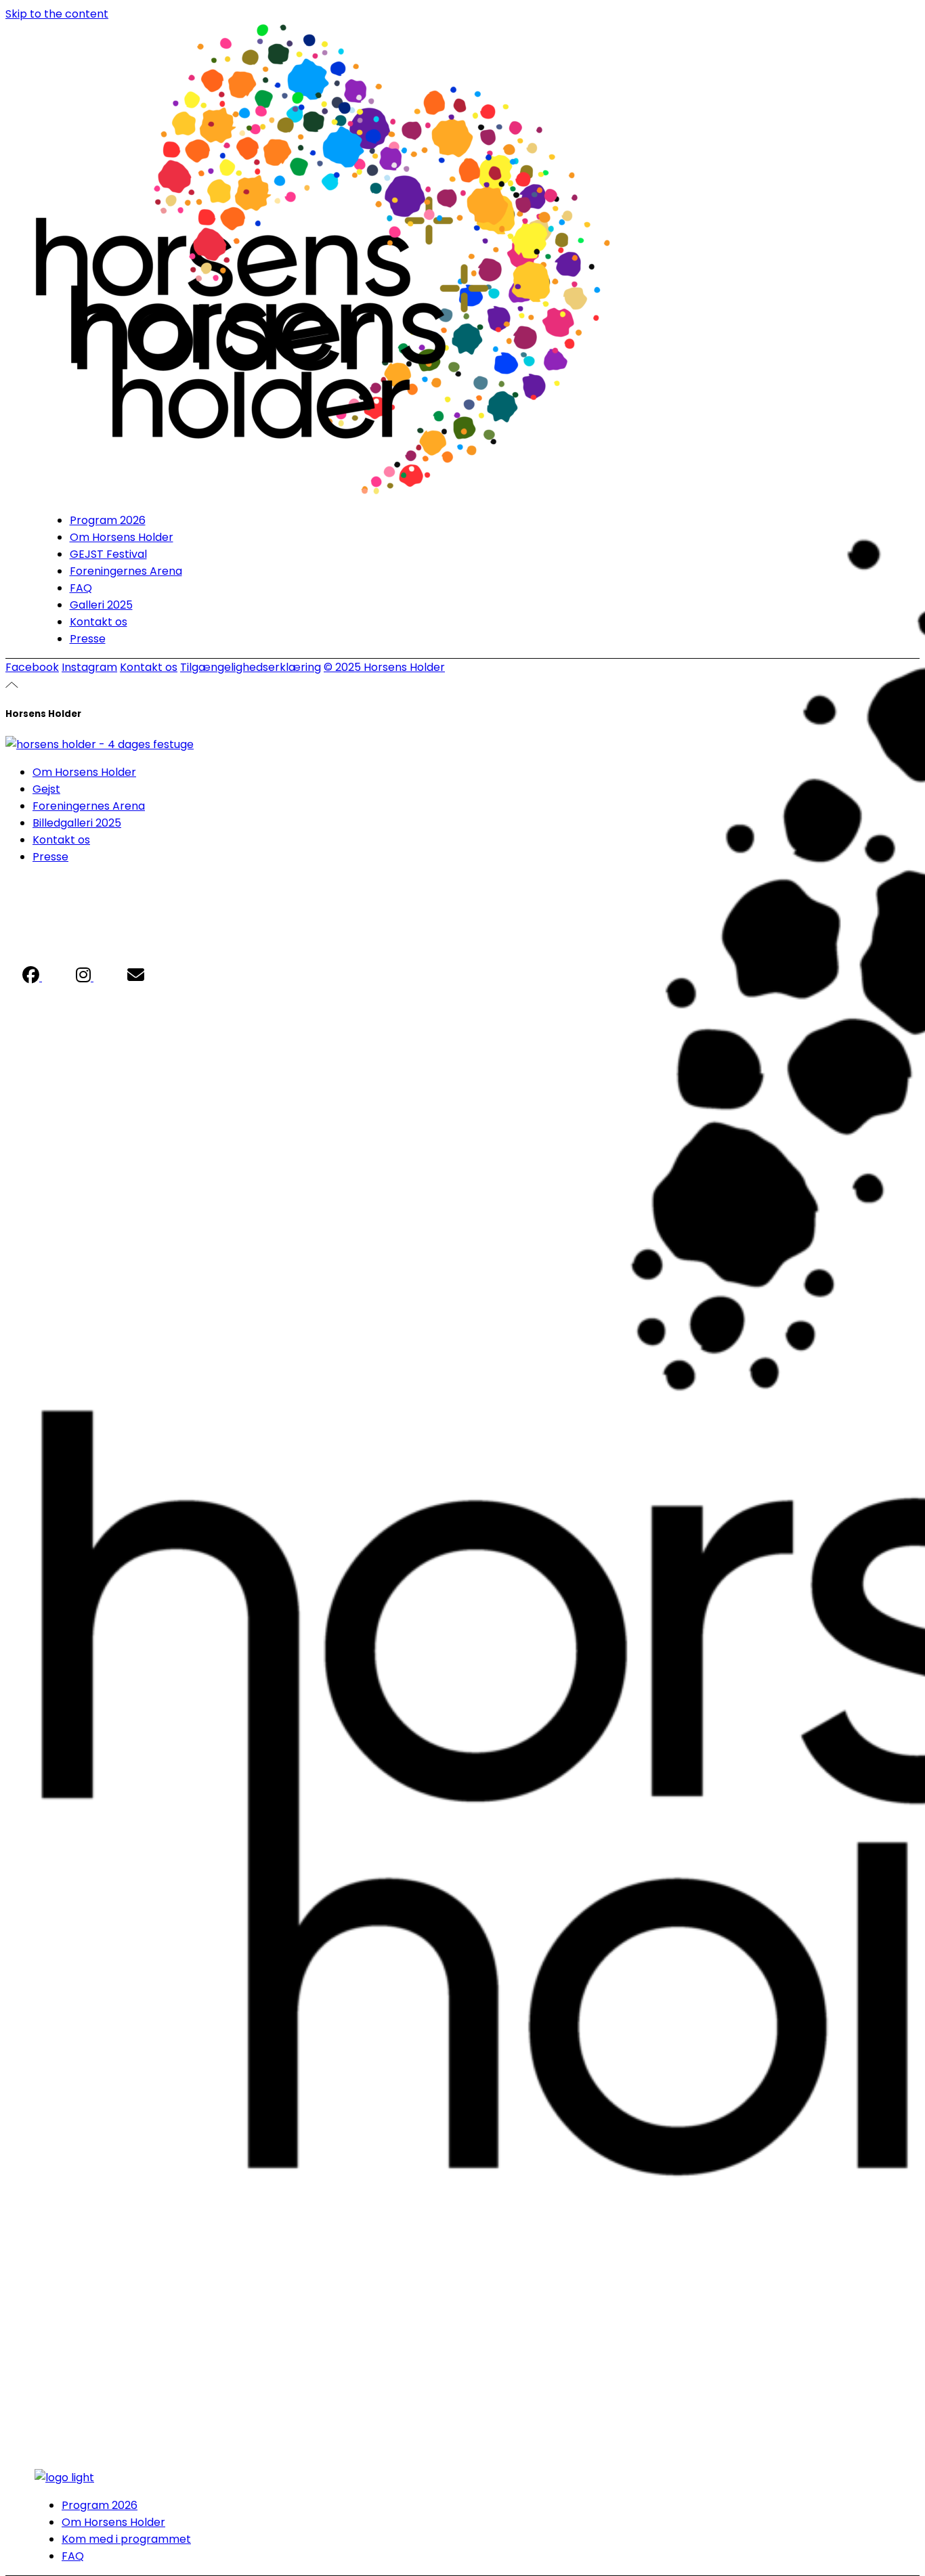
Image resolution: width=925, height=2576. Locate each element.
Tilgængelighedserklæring (251, 667)
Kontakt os (149, 667)
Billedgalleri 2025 (77, 823)
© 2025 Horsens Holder (384, 667)
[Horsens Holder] (100, 744)
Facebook (32, 667)
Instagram (89, 667)
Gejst (46, 789)
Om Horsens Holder (84, 772)
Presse (50, 857)
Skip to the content (57, 14)
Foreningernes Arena (89, 806)
